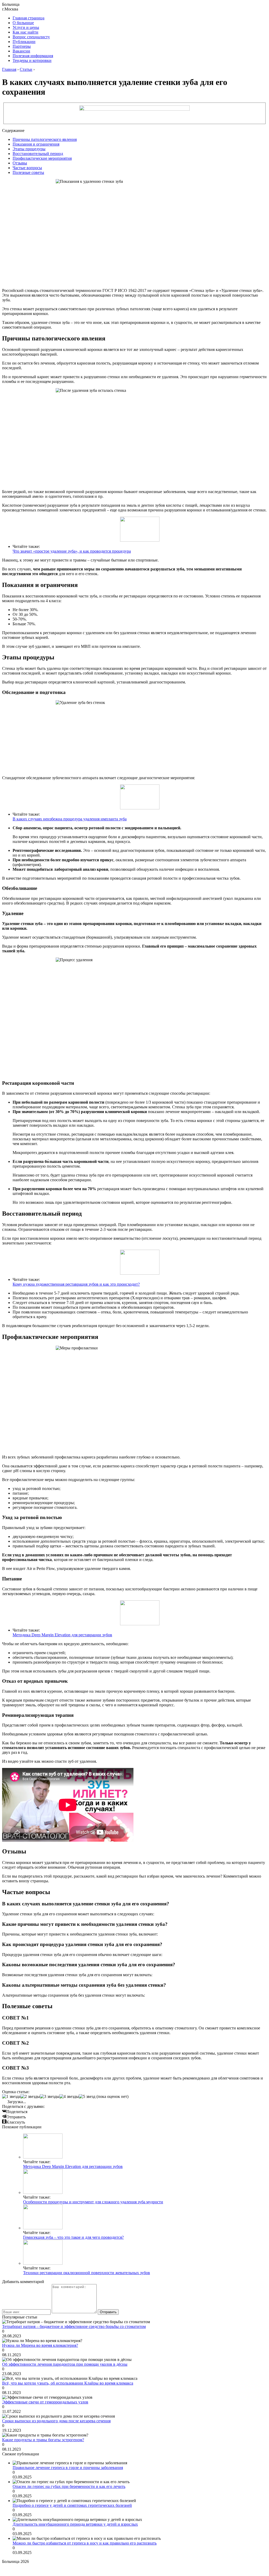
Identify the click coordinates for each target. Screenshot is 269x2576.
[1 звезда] (11, 2097)
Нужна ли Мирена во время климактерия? (40, 2345)
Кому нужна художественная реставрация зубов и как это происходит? (76, 1284)
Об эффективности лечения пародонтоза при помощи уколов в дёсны (65, 2364)
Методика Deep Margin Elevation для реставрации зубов (62, 1635)
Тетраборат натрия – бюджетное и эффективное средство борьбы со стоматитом (74, 2326)
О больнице (23, 23)
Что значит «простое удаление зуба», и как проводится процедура (72, 551)
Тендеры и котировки (32, 60)
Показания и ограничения (36, 144)
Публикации (24, 42)
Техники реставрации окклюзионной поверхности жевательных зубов (87, 2273)
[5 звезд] (87, 2097)
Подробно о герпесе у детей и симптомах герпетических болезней (72, 2505)
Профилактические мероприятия (42, 158)
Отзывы (20, 163)
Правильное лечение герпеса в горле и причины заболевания (68, 2468)
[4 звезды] (69, 2097)
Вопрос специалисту (31, 37)
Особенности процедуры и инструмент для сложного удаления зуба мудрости (93, 2202)
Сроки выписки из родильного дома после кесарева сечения (56, 2421)
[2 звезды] (30, 2097)
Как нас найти (25, 32)
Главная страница (29, 18)
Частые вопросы (27, 168)
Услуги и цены (26, 27)
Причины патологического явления (45, 139)
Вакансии (21, 51)
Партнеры (22, 46)
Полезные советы (28, 172)
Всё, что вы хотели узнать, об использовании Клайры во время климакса (68, 2383)
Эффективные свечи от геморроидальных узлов (45, 2402)
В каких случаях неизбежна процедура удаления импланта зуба (70, 819)
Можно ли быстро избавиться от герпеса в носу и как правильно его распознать (85, 2543)
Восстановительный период (38, 154)
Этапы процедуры (29, 149)
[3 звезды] (50, 2097)
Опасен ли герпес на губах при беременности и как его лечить (69, 2486)
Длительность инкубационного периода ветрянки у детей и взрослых (75, 2524)
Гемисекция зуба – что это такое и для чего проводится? (73, 2237)
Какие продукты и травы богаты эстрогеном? (43, 2440)
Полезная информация (33, 56)
